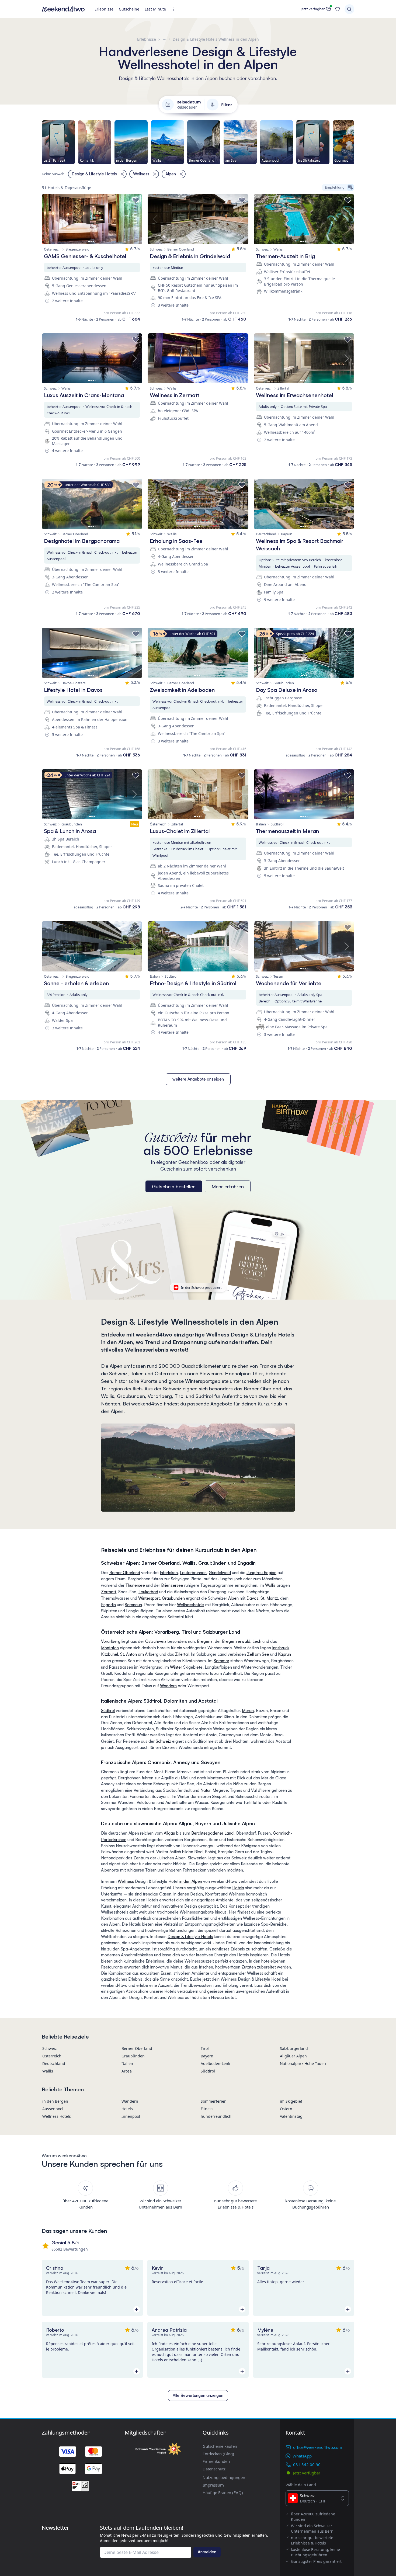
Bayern (207, 2056)
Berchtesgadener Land (212, 1833)
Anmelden (207, 2552)
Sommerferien (214, 2101)
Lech (257, 1641)
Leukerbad (148, 1592)
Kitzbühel (110, 1654)
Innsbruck (281, 1648)
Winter (176, 1667)
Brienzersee (172, 1585)
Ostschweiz (156, 1641)
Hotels (238, 1888)
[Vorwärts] (354, 142)
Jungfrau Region (261, 1573)
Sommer (221, 1661)
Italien (127, 2063)
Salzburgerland (294, 2048)
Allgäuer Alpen (293, 2056)
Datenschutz (214, 2469)
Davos (252, 1598)
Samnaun (133, 1605)
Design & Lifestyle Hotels (190, 1937)
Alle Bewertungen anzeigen (198, 2395)
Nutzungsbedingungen (224, 2477)
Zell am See (258, 1654)
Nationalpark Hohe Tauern (304, 2063)
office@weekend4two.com (318, 2447)
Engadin (108, 1605)
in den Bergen (55, 2101)
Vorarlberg (111, 1641)
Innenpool (131, 2116)
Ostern (286, 2109)
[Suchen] (349, 9)
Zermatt (109, 1592)
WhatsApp (302, 2456)
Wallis (270, 1585)
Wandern (168, 1686)
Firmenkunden (216, 2461)
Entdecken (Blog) (218, 2454)
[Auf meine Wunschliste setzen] (136, 200)
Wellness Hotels (57, 2116)
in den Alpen (191, 1881)
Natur (205, 1790)
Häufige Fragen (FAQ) (223, 2492)
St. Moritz (269, 1598)
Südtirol (108, 1711)
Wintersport (149, 1598)
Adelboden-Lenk (215, 2063)
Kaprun (284, 1654)
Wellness (126, 1881)
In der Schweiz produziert (201, 1287)
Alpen (233, 1598)
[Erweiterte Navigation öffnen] (176, 9)
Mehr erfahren (228, 1186)
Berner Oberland (125, 1573)
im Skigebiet (291, 2101)
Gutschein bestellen (174, 1186)
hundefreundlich (216, 2116)
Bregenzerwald (236, 1641)
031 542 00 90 (307, 2464)
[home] (63, 9)
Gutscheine (129, 9)
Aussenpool (53, 2109)
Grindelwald (220, 1573)
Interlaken (169, 1573)
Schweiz (163, 1741)
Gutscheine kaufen (220, 2446)
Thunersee (135, 1585)
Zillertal (182, 1654)
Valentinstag (291, 2116)
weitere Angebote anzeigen (198, 1079)
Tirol (205, 2048)
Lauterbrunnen (193, 1573)
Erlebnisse (104, 9)
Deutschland (54, 2063)
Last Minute (155, 9)
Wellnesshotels (191, 1605)
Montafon (110, 1648)
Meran (248, 1711)
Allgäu (169, 1833)
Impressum (213, 2485)
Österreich (52, 2056)
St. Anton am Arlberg (139, 1654)
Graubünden (173, 1598)
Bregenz (205, 1641)
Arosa (127, 2071)
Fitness (207, 2109)
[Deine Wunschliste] (338, 9)
